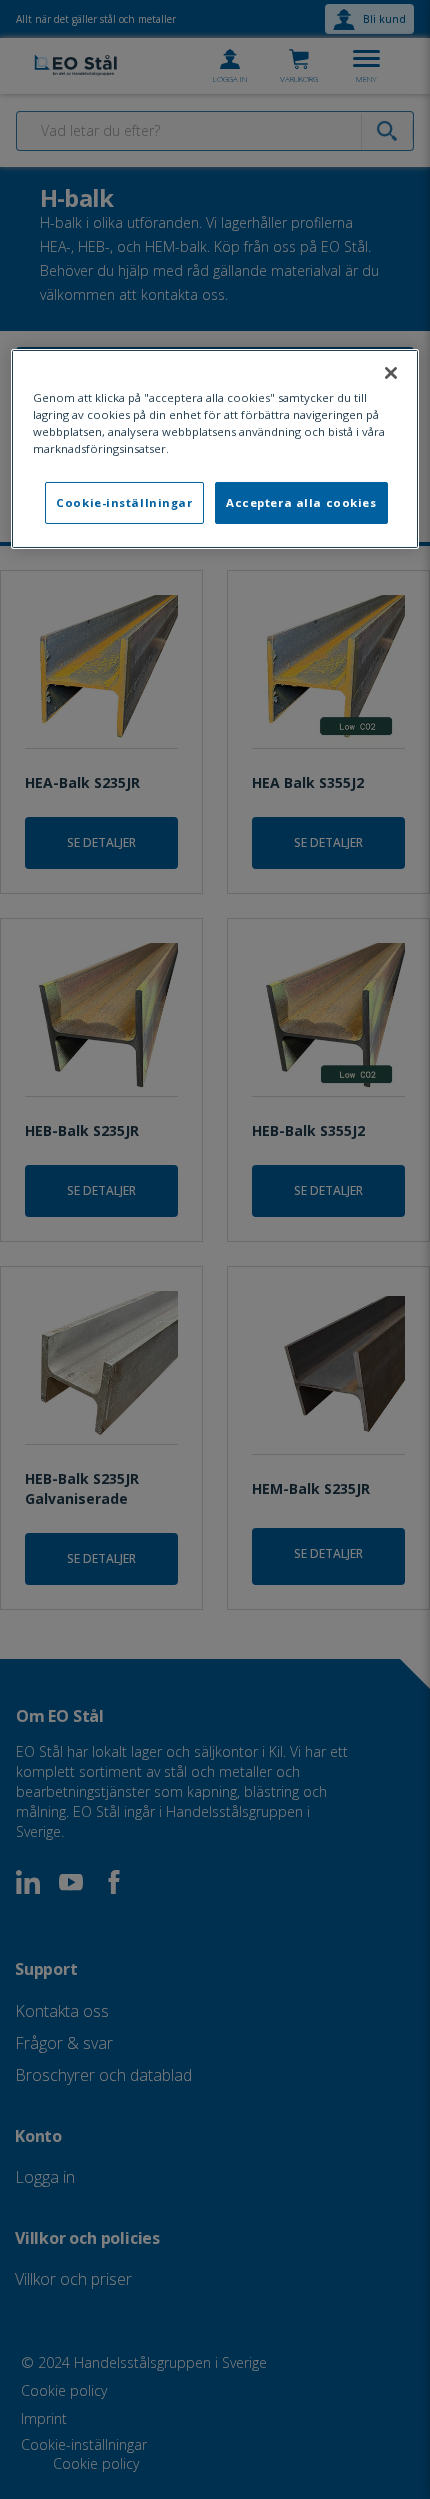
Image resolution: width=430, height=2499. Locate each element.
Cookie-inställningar (124, 502)
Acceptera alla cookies (301, 502)
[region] (215, 449)
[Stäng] (391, 373)
